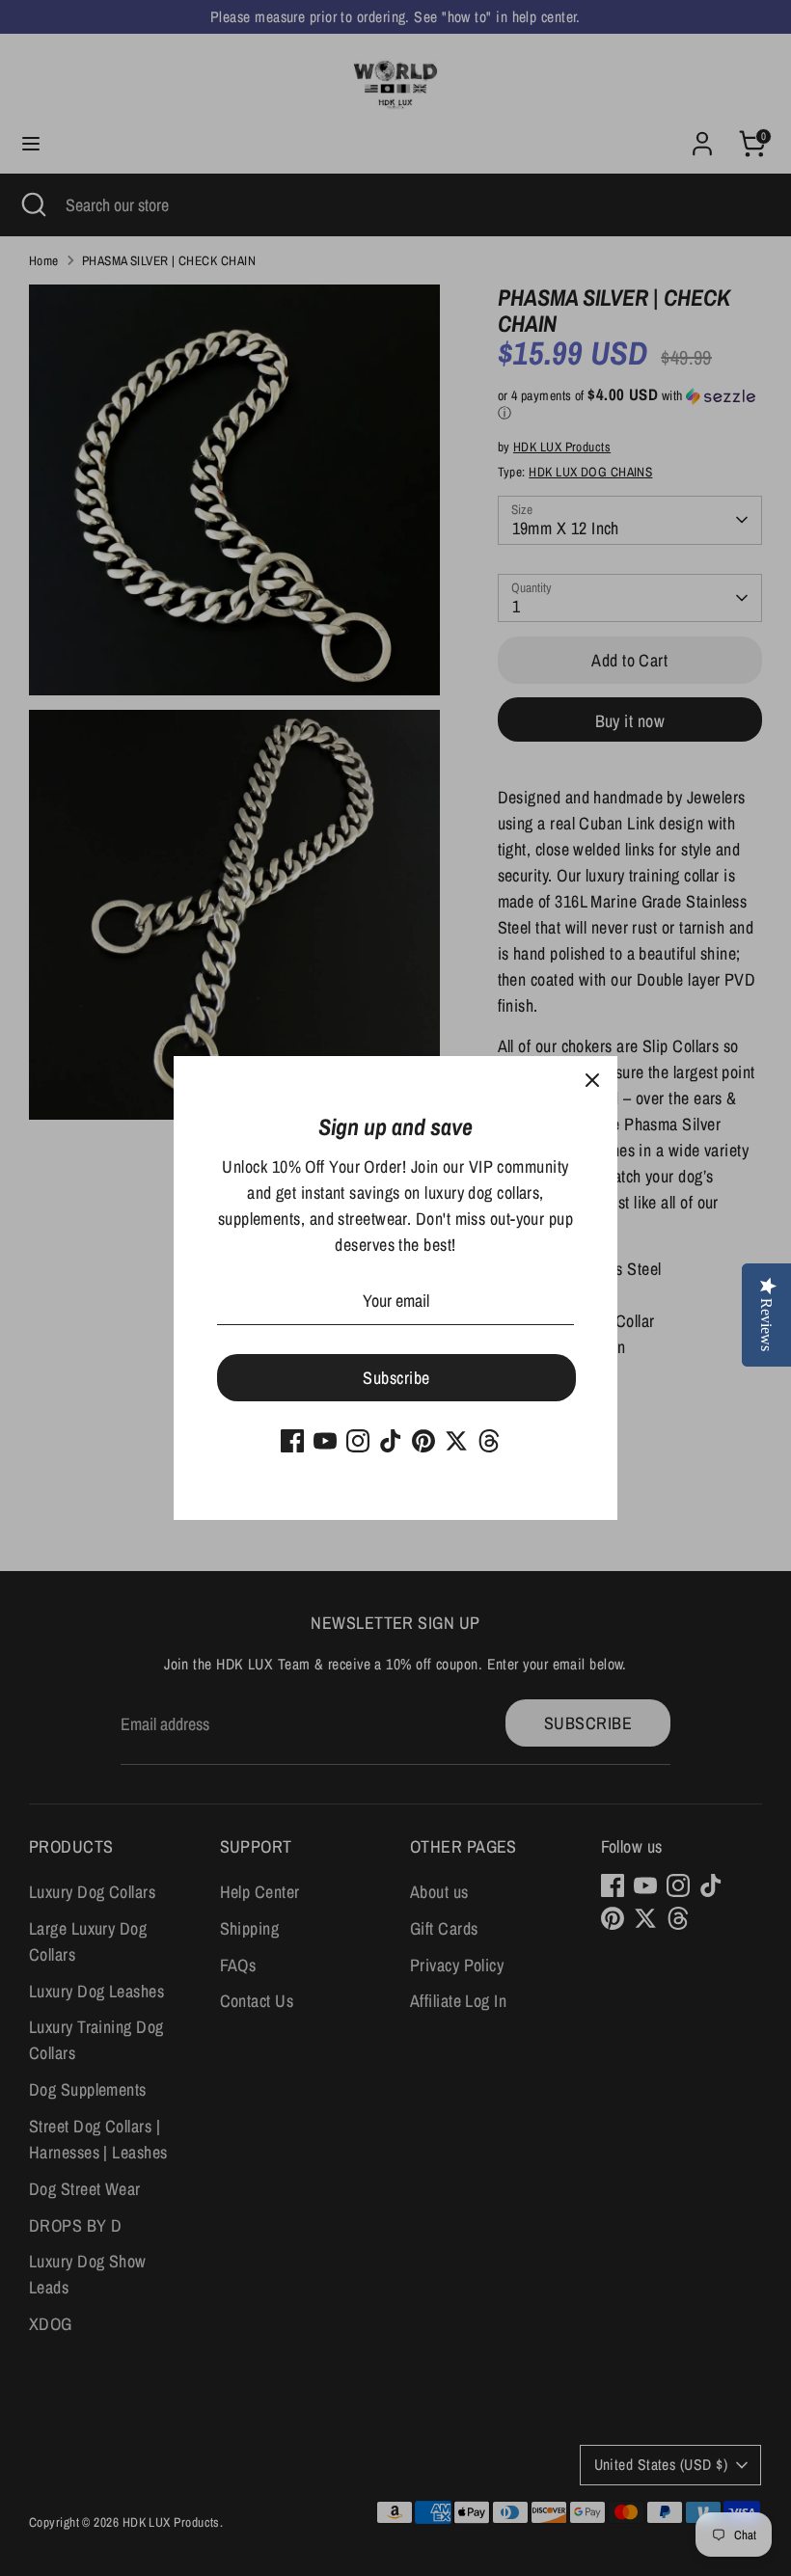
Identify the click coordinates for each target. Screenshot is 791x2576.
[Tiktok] (391, 1441)
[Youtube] (325, 1441)
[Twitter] (456, 1441)
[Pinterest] (423, 1441)
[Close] (592, 1081)
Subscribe (396, 1378)
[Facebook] (292, 1441)
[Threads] (489, 1441)
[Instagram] (358, 1441)
